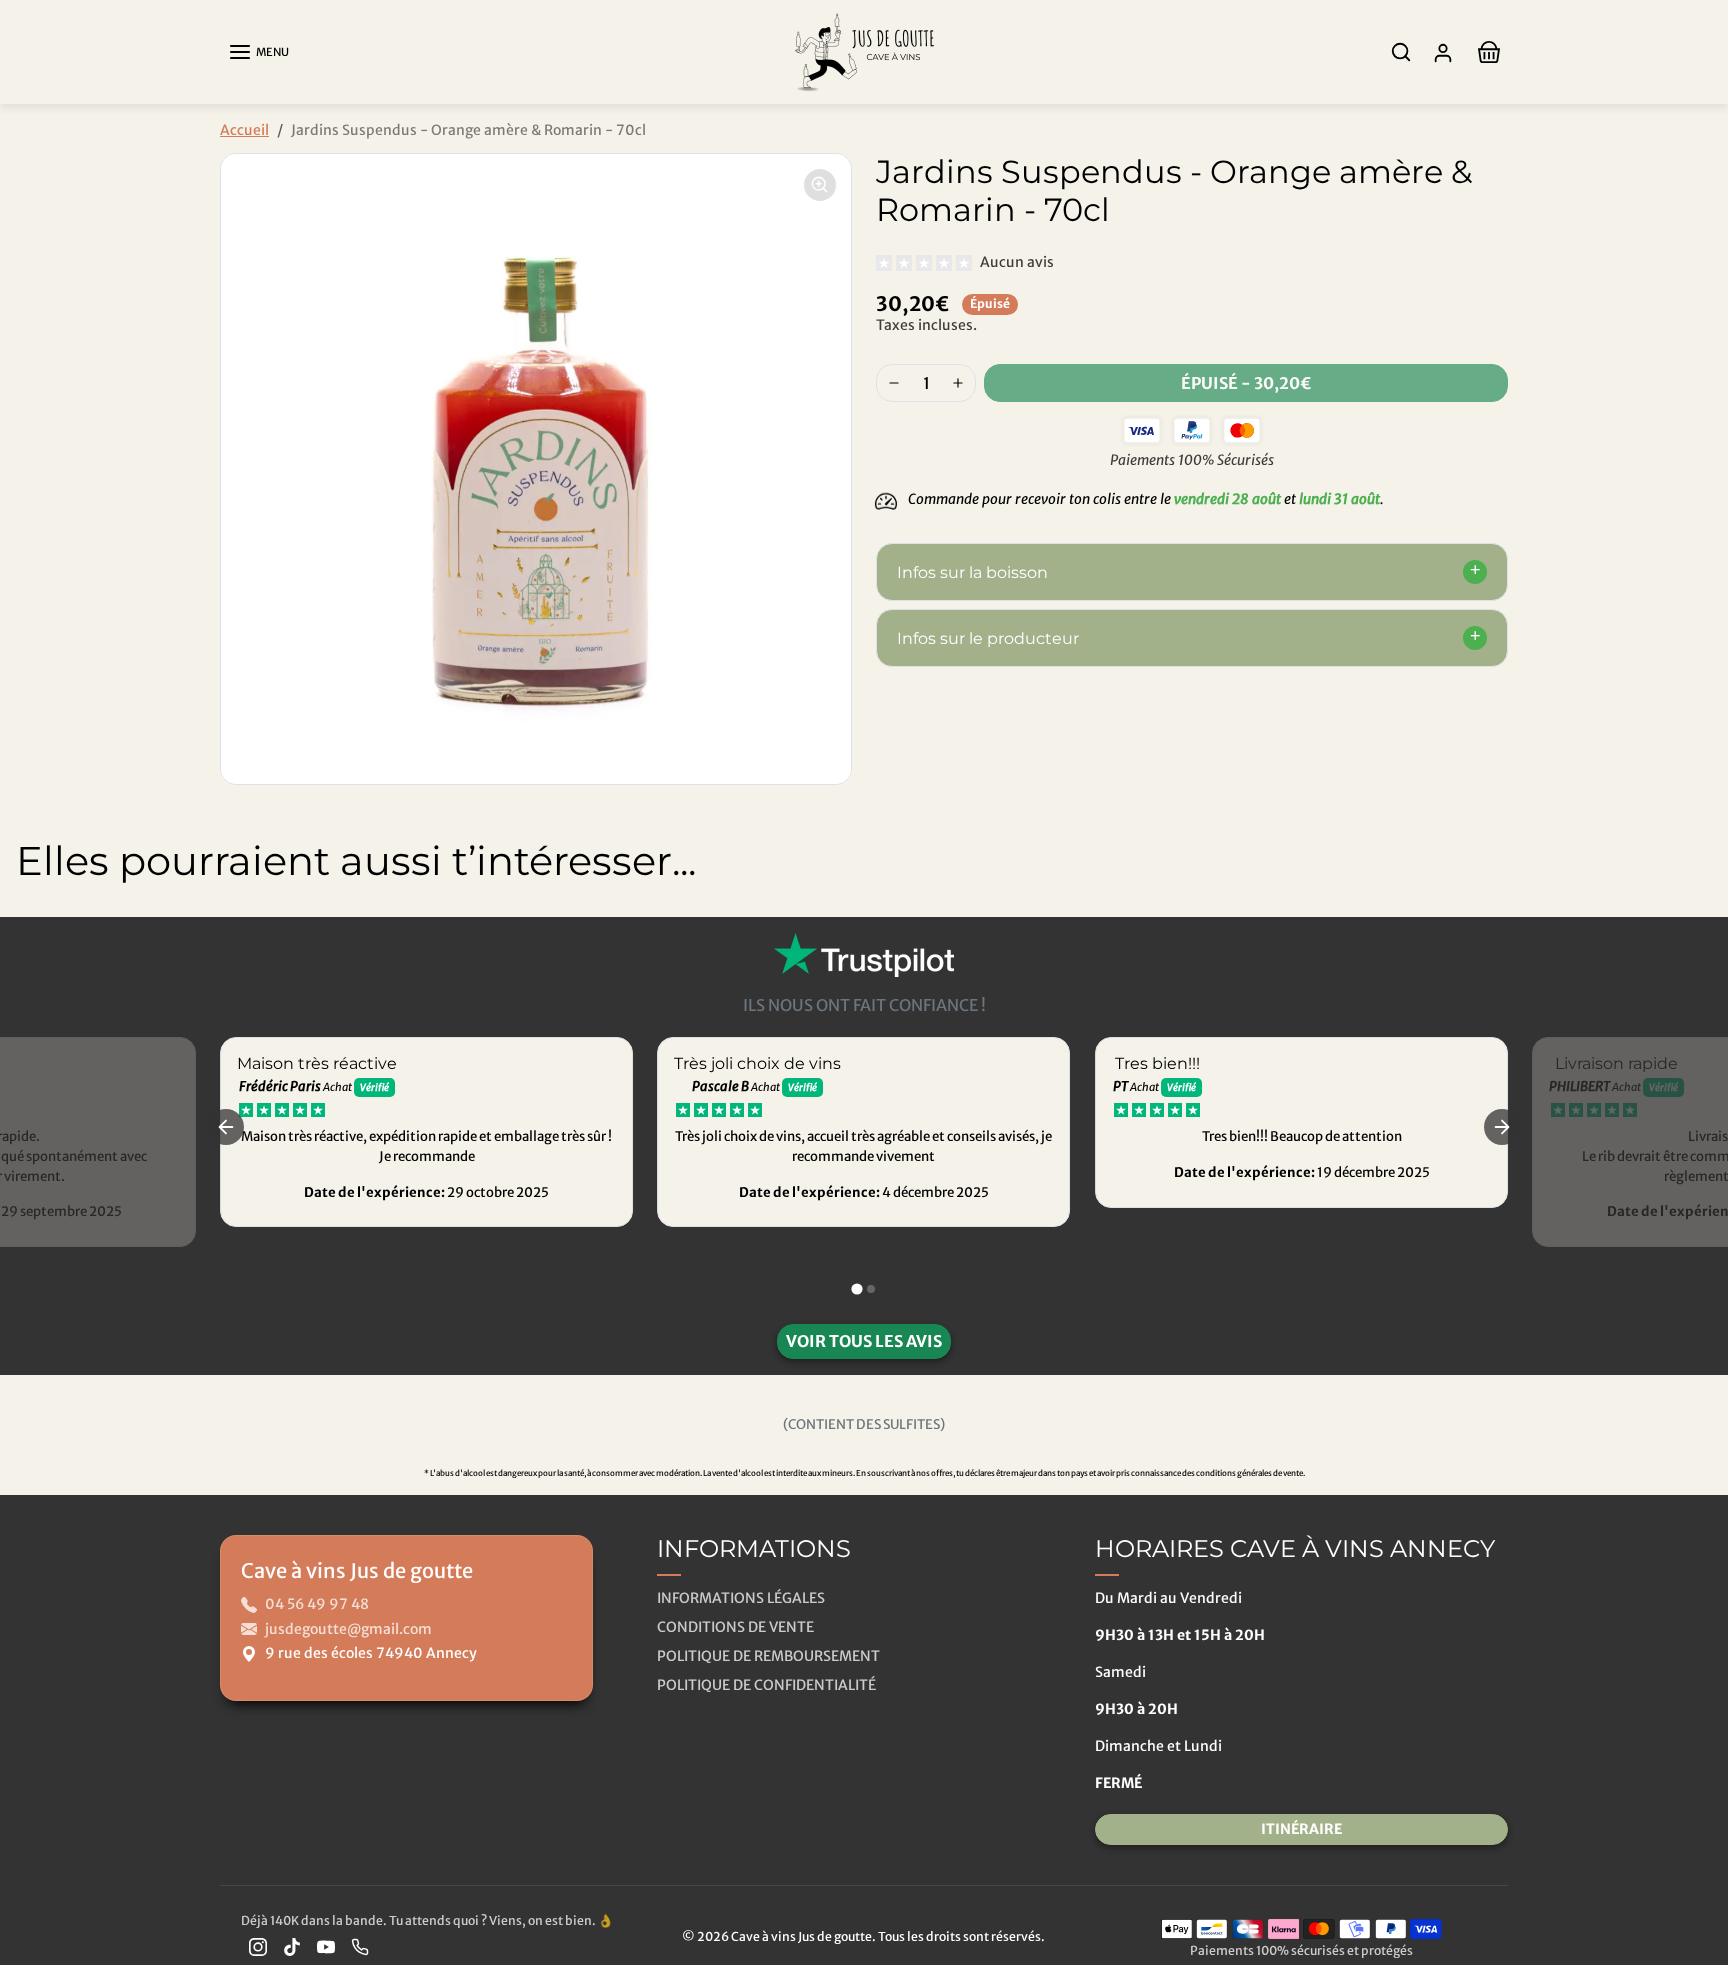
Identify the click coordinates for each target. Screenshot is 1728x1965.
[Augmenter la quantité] (958, 383)
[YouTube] (326, 1946)
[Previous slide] (30, 935)
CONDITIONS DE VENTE (735, 1627)
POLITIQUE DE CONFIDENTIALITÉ (766, 1685)
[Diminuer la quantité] (894, 383)
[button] (258, 52)
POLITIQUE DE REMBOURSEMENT (768, 1656)
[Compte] (1443, 52)
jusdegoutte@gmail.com (348, 1629)
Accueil (244, 130)
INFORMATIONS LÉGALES (741, 1598)
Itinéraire (1301, 1829)
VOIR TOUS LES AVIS (864, 1341)
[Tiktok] (292, 1946)
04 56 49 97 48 (317, 1604)
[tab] (856, 1288)
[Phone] (360, 1946)
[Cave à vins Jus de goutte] (864, 50)
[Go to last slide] (226, 1127)
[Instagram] (258, 1946)
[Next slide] (1698, 935)
